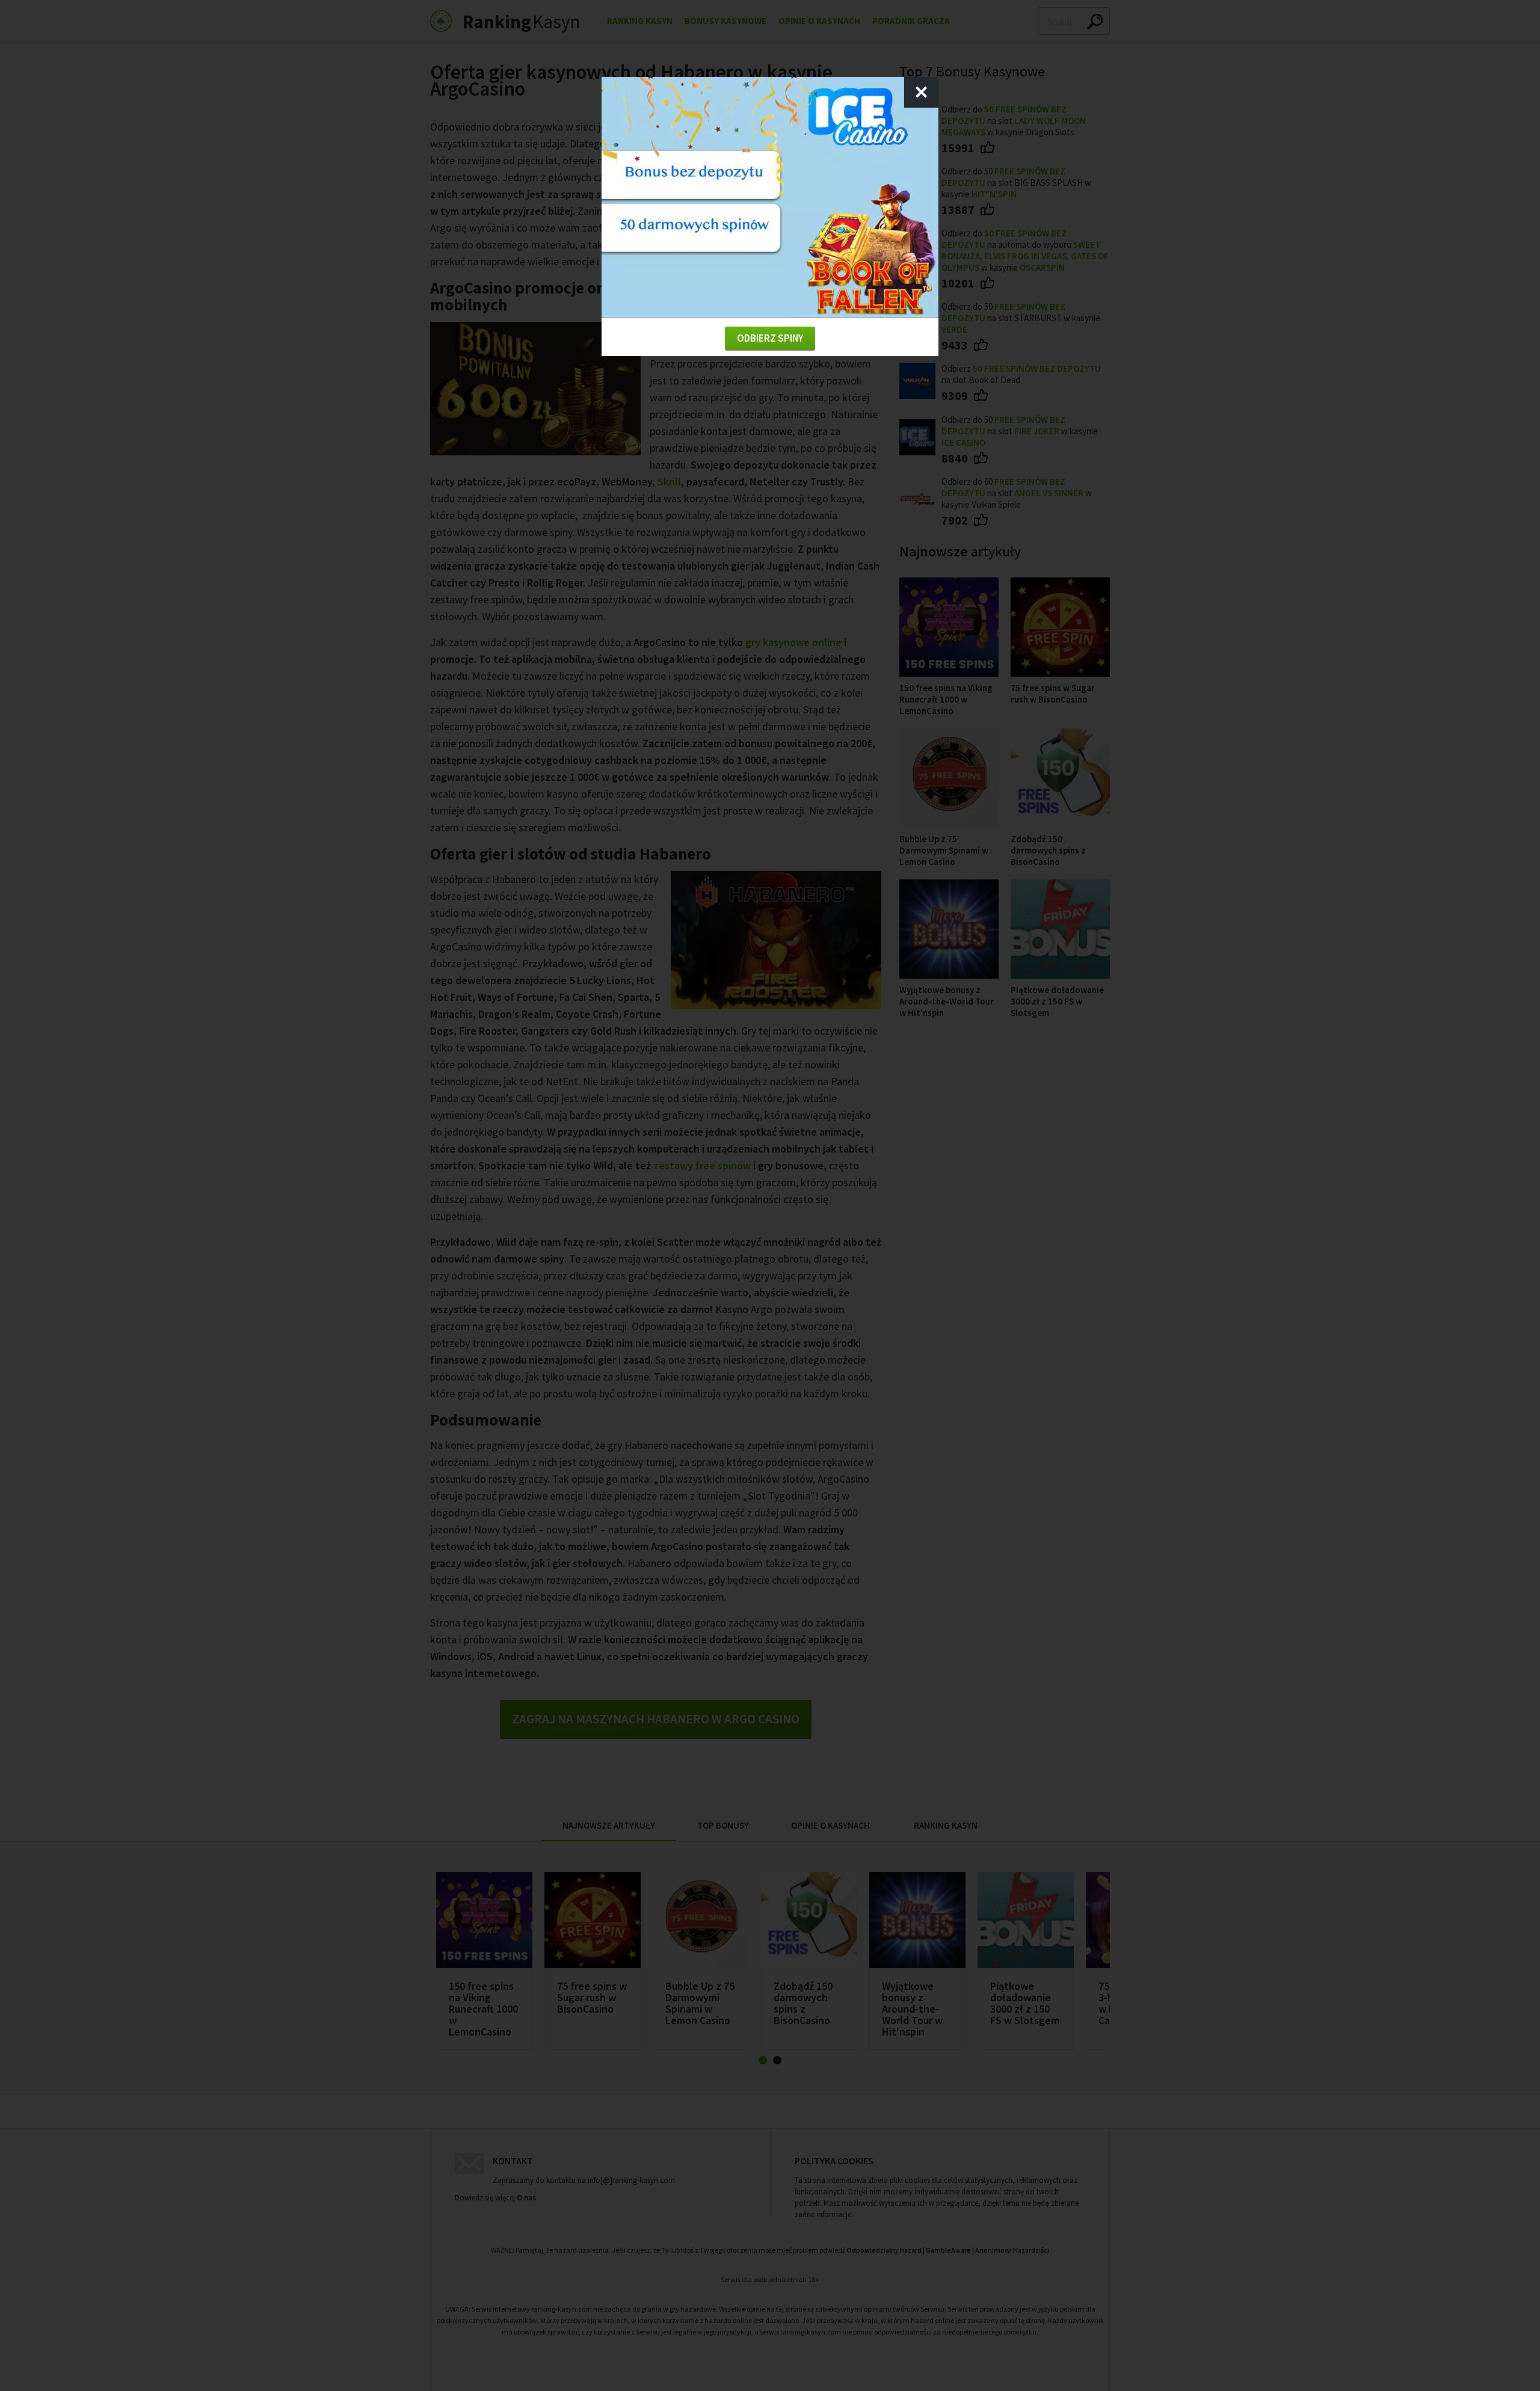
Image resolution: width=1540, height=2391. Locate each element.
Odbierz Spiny (770, 338)
